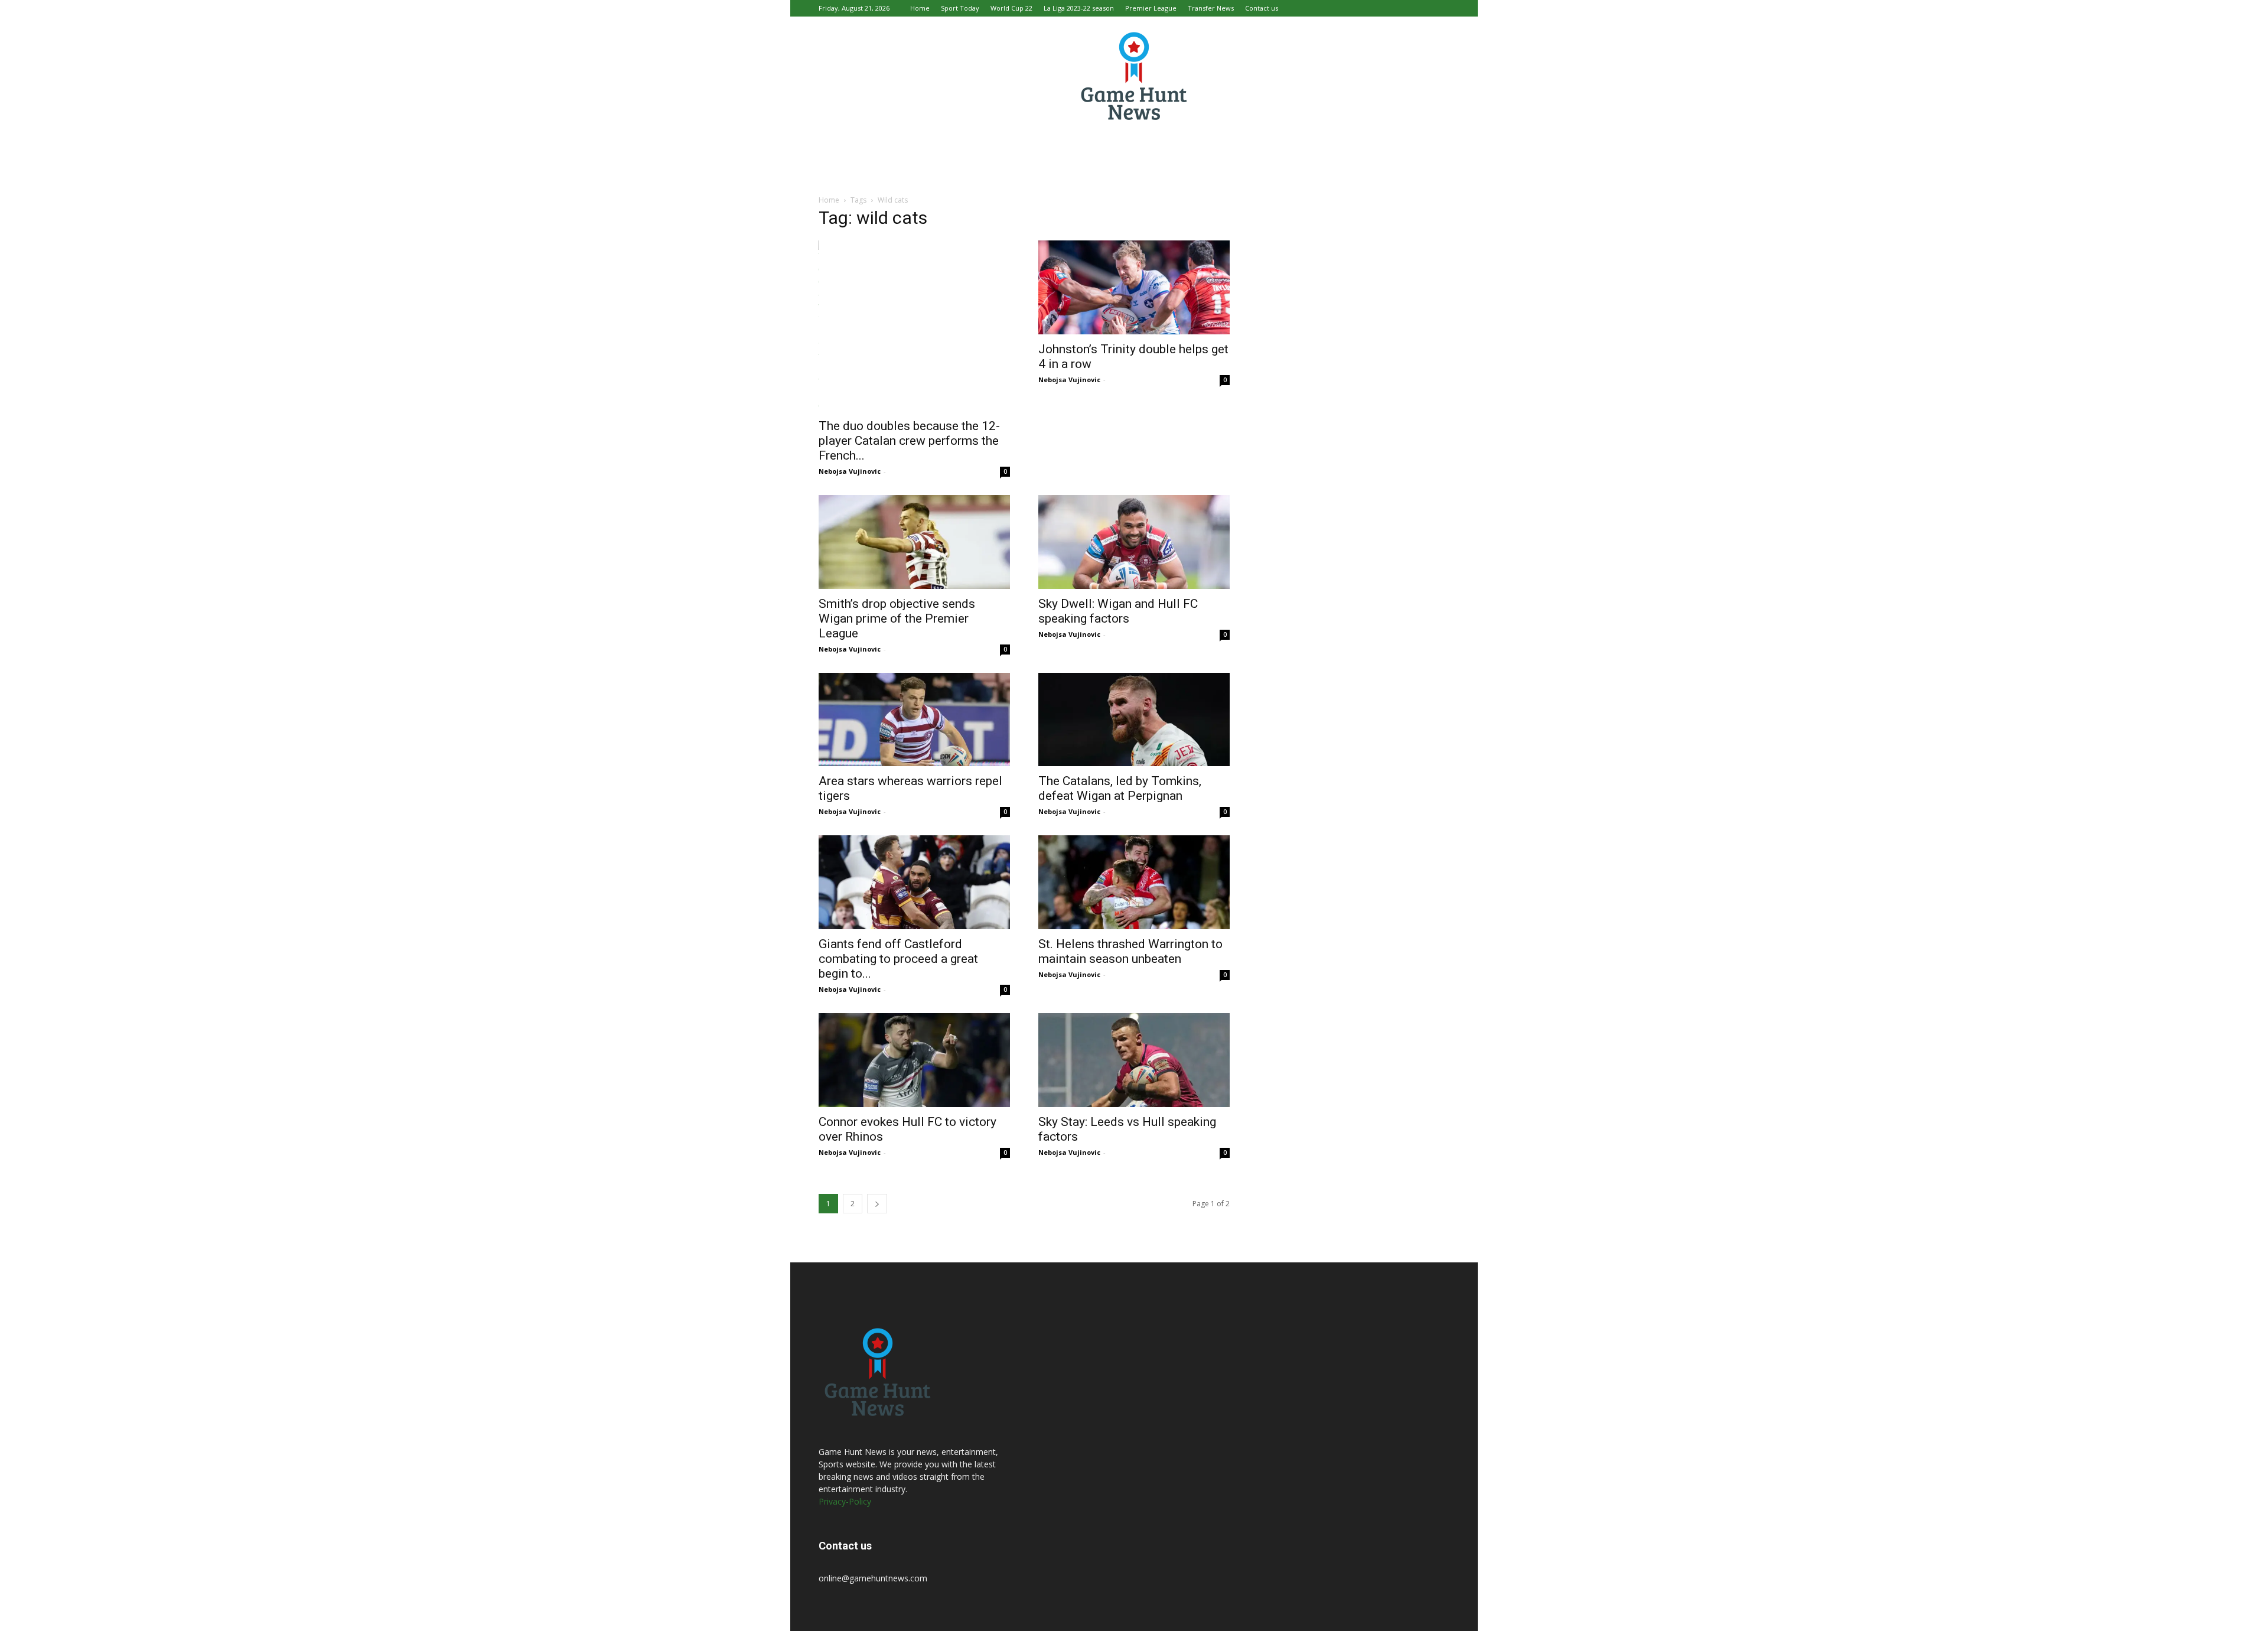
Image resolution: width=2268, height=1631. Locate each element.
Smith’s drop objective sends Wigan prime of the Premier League (897, 618)
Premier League (1151, 8)
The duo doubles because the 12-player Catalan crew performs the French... (909, 441)
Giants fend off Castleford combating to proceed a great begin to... (898, 959)
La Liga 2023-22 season (1079, 8)
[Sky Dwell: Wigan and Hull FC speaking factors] (1134, 542)
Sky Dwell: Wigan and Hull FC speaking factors (1118, 611)
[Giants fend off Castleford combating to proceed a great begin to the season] (914, 882)
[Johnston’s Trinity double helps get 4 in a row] (1134, 287)
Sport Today (960, 8)
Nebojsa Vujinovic (850, 471)
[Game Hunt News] (1134, 76)
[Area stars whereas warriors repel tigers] (914, 720)
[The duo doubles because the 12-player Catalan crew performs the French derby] (914, 326)
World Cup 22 (1011, 8)
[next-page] (877, 1204)
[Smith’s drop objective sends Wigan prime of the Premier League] (914, 542)
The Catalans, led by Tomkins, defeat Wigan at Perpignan (1120, 788)
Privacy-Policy (845, 1501)
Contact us (1262, 8)
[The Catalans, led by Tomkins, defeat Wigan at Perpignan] (1134, 720)
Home (920, 8)
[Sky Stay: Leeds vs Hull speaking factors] (1134, 1060)
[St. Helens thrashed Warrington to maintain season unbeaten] (1134, 882)
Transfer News (1211, 8)
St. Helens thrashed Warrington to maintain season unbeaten (1130, 951)
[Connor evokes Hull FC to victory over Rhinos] (914, 1060)
